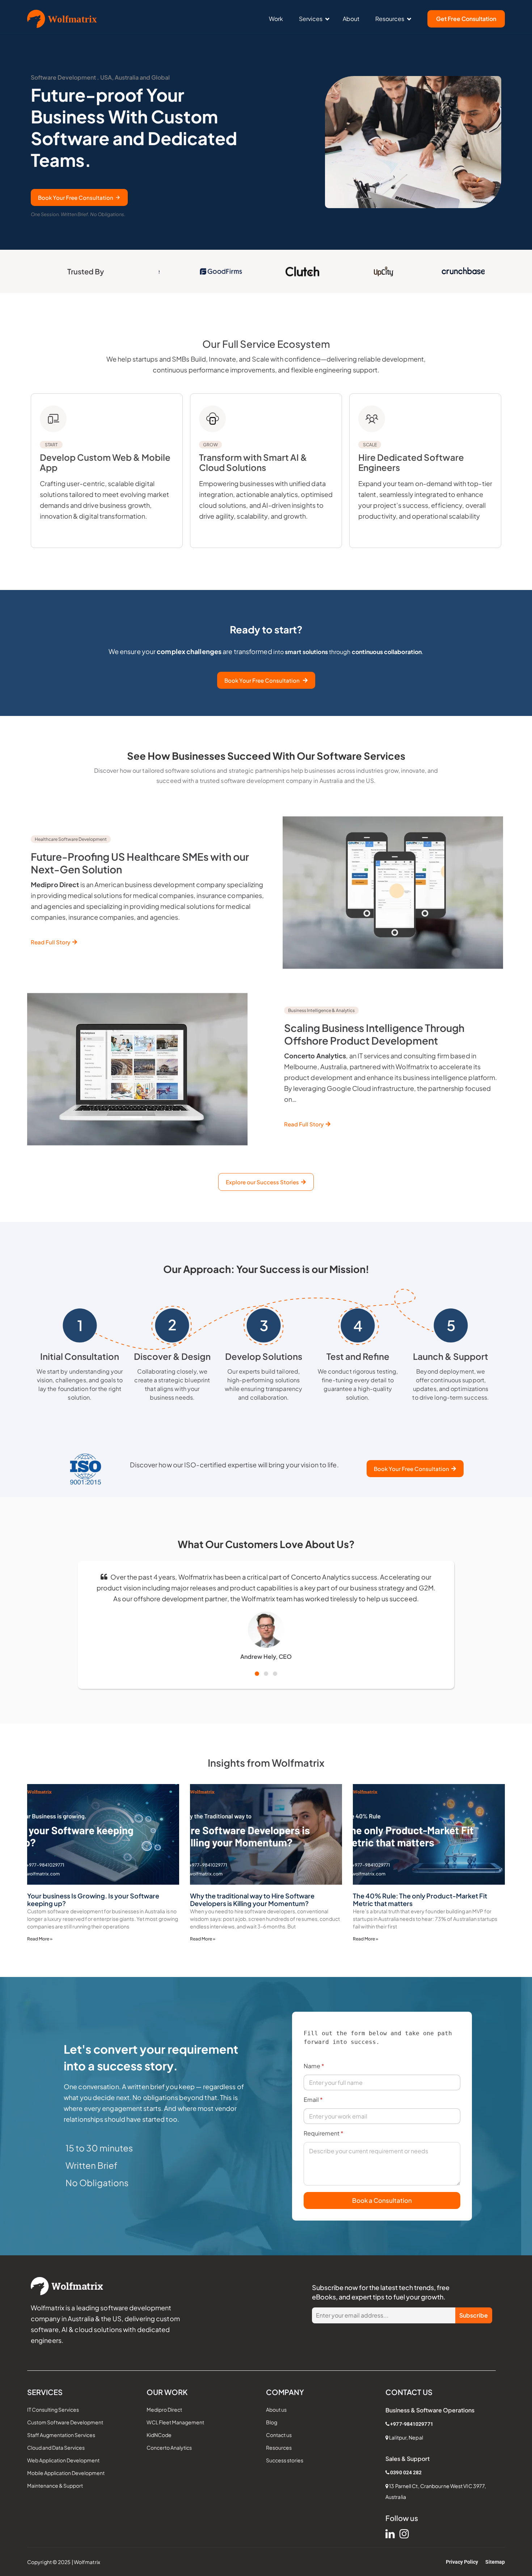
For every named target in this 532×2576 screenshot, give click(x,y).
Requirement (324, 2133)
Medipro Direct (164, 2410)
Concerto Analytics (169, 2448)
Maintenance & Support (55, 2486)
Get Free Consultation (466, 19)
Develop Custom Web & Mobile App (105, 457)
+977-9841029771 (412, 2424)
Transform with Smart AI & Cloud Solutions (253, 457)
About (351, 19)
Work (276, 19)
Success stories (285, 2460)
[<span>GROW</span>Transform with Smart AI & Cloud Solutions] (212, 419)
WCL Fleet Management (175, 2422)
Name (314, 2066)
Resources (390, 19)
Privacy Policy (462, 2562)
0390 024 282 (406, 2472)
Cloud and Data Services (56, 2448)
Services (311, 19)
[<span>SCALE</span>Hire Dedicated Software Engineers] (372, 419)
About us (276, 2410)
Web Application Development (63, 2460)
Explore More (59, 543)
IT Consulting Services (53, 2410)
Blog (272, 2422)
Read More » (40, 1939)
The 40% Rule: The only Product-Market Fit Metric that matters (420, 1900)
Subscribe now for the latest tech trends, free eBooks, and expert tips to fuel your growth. (381, 2292)
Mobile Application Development (66, 2473)
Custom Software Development (65, 2422)
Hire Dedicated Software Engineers (411, 457)
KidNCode (159, 2435)
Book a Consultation (382, 2200)
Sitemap (495, 2562)
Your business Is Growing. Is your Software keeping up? (93, 1900)
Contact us (279, 2435)
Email (313, 2099)
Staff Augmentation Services (61, 2435)
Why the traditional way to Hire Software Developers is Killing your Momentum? (252, 1900)
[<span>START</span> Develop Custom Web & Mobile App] (53, 419)
